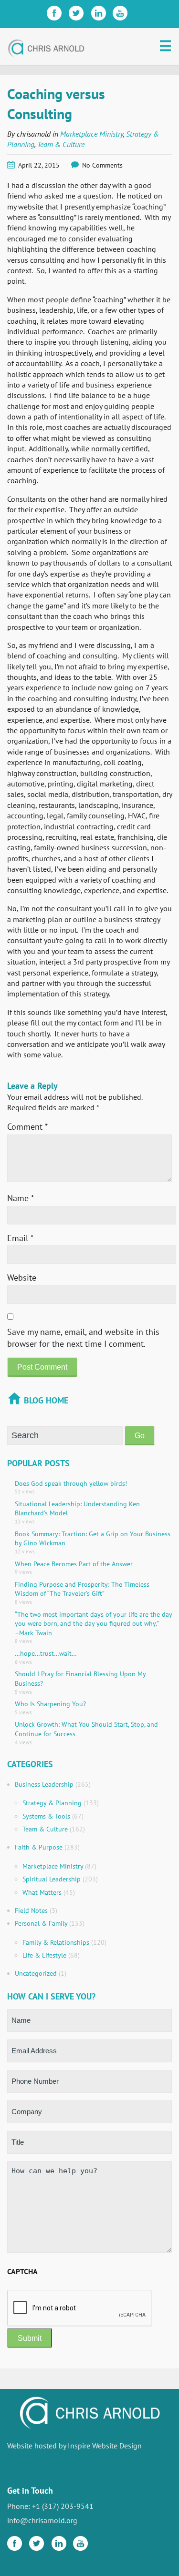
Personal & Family (41, 1923)
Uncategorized (36, 1973)
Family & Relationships (56, 1942)
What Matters (42, 1892)
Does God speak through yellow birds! (71, 1483)
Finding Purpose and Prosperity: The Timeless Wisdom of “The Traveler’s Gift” (82, 1589)
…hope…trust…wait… (46, 1653)
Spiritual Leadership (52, 1879)
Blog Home (46, 1400)
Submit (30, 2338)
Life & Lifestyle (44, 1955)
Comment (27, 1127)
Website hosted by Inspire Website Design (74, 2446)
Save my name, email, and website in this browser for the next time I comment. (83, 1338)
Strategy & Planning (52, 1803)
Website (22, 1278)
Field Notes (31, 1910)
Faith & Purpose (39, 1847)
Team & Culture (61, 144)
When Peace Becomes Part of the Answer (74, 1564)
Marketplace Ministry (92, 134)
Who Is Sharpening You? (50, 1704)
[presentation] (80, 2308)
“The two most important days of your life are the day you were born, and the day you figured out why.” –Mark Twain (93, 1624)
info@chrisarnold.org (42, 2520)
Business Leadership (44, 1784)
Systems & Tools (46, 1816)
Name (21, 1198)
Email (20, 1238)
